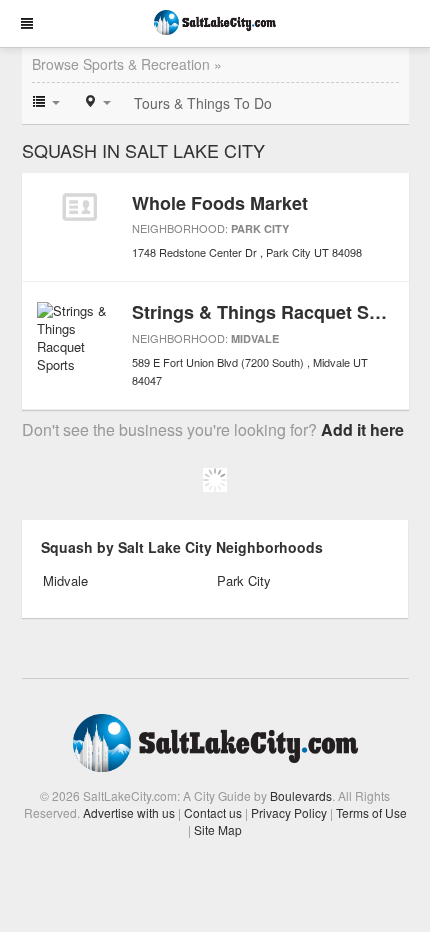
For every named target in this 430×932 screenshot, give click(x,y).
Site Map (218, 829)
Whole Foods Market (220, 203)
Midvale (255, 338)
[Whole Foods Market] (79, 207)
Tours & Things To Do (203, 103)
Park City (260, 228)
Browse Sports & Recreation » (127, 64)
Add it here (362, 429)
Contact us (213, 812)
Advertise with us (129, 812)
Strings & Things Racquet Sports (273, 312)
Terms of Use (371, 812)
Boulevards (301, 795)
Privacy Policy (289, 812)
